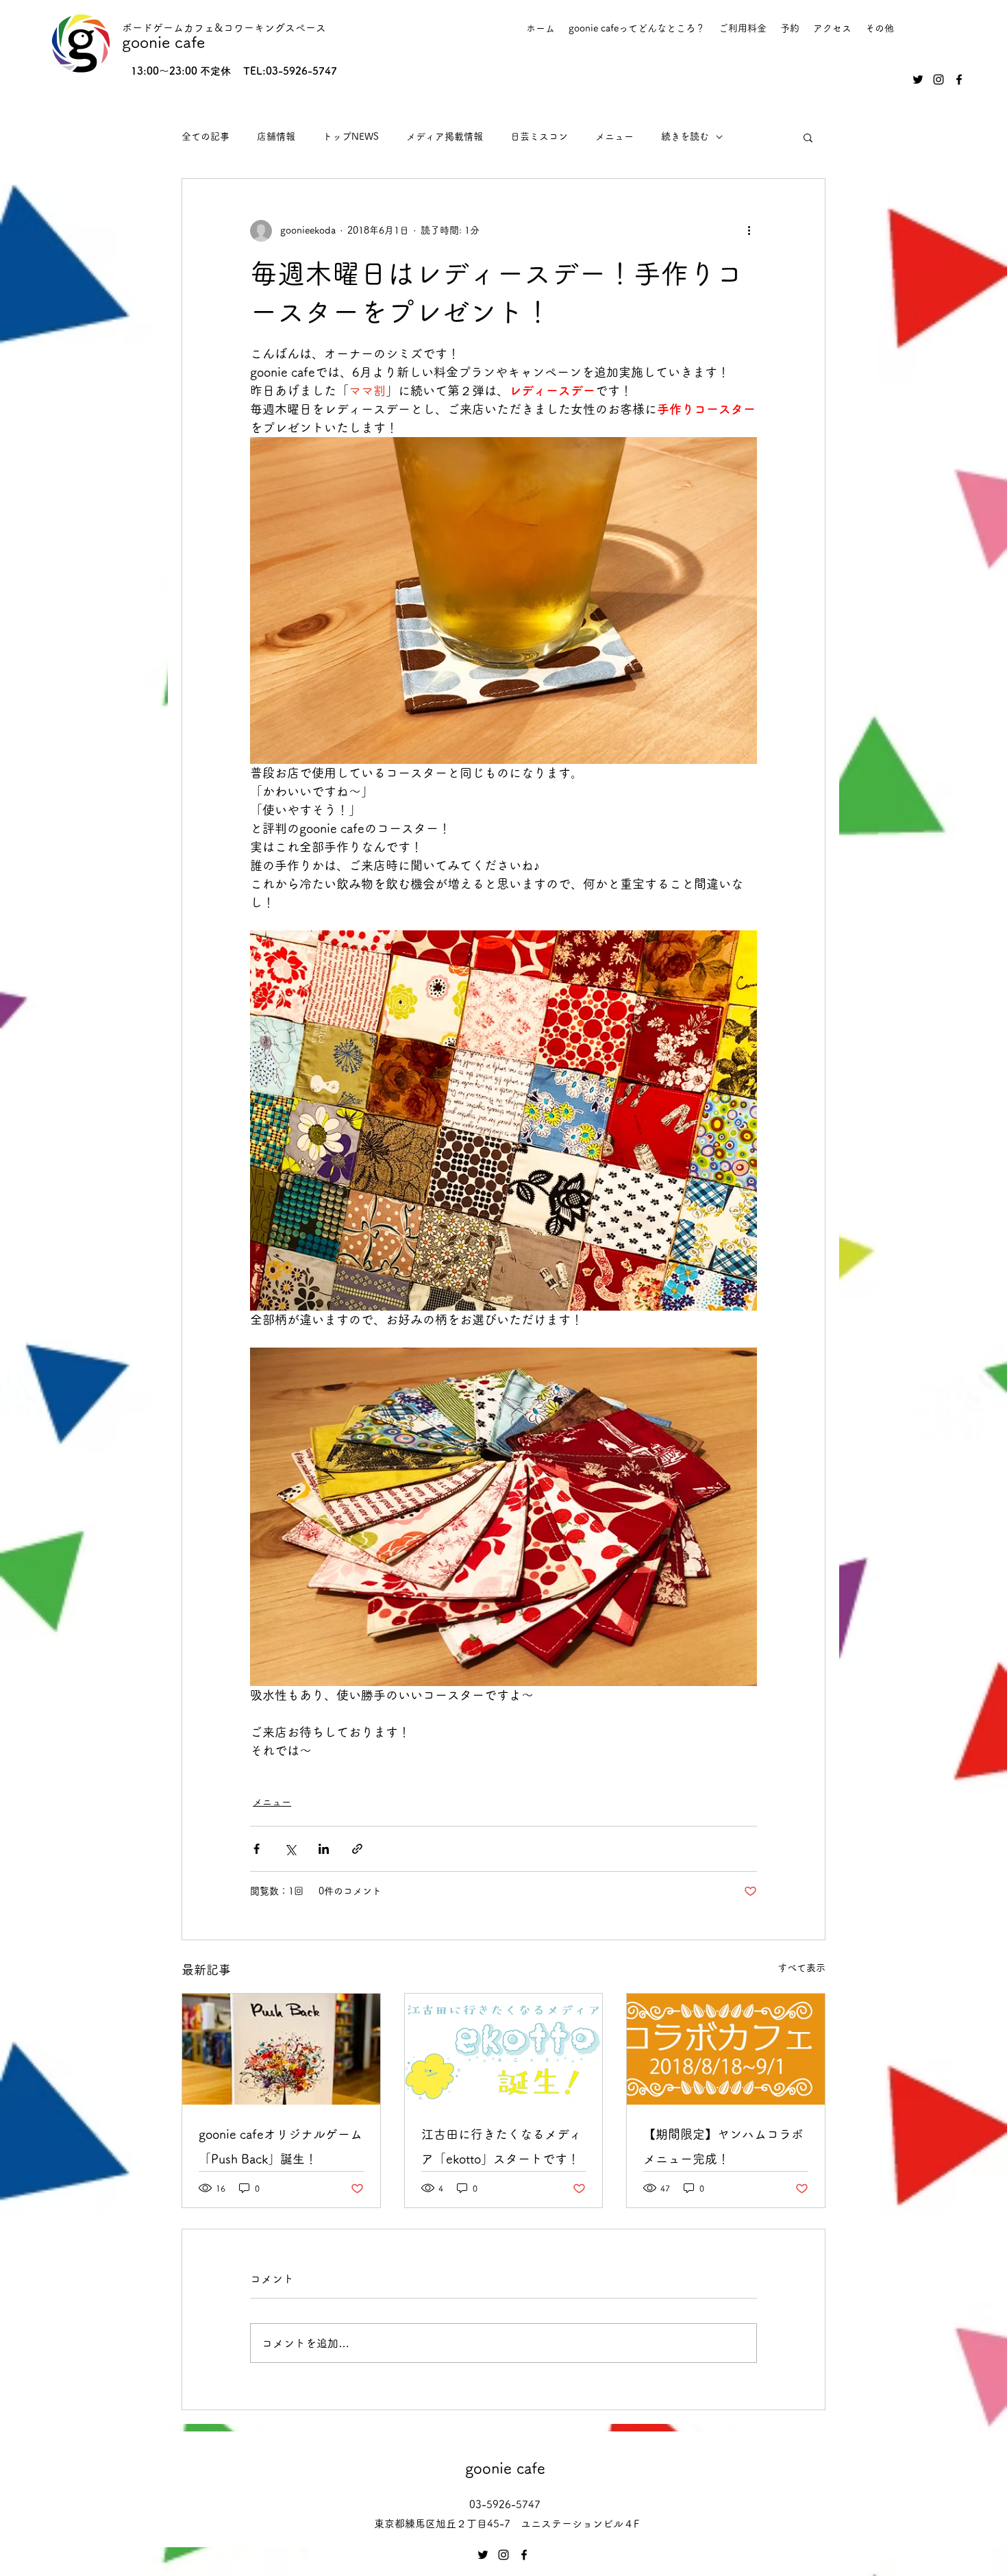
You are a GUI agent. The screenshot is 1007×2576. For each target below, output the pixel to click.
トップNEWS (351, 136)
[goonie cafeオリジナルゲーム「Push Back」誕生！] (281, 2049)
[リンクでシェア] (357, 1849)
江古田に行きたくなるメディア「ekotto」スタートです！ (501, 2146)
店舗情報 (276, 136)
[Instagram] (938, 79)
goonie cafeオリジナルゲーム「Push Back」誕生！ (281, 2146)
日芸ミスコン (539, 136)
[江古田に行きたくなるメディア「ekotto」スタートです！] (504, 2049)
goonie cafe (163, 42)
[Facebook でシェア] (257, 1849)
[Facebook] (959, 79)
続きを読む (685, 136)
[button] (808, 137)
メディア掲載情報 (445, 136)
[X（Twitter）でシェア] (290, 1849)
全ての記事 (206, 136)
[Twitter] (918, 79)
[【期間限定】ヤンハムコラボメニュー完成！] (726, 2049)
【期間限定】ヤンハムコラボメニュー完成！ (723, 2146)
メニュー (614, 136)
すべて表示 (801, 1968)
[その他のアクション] (749, 231)
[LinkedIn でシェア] (324, 1849)
